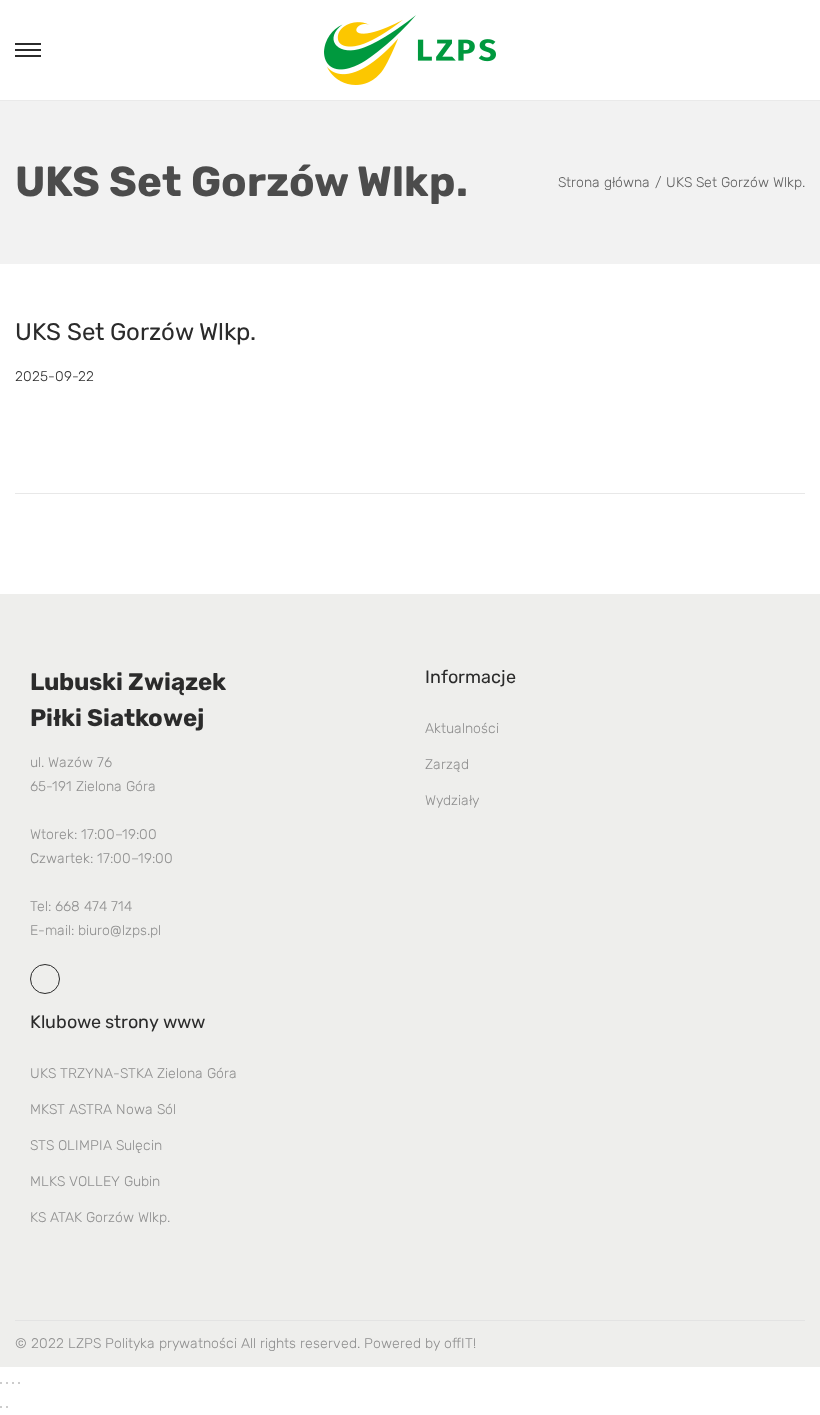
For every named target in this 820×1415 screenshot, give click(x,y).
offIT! (460, 1343)
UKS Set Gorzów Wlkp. (135, 332)
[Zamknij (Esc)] (19, 1383)
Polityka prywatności (171, 1343)
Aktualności (462, 728)
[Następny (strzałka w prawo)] (7, 1407)
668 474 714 (93, 906)
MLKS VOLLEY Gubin (95, 1181)
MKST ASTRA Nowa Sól (103, 1109)
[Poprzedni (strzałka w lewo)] (1, 1407)
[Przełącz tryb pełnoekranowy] (7, 1383)
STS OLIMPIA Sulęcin (96, 1145)
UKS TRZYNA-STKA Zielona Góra (133, 1073)
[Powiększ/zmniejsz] (1, 1383)
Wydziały (452, 800)
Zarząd (447, 764)
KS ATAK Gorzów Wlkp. (100, 1217)
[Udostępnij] (13, 1383)
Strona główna (604, 182)
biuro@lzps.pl (119, 930)
